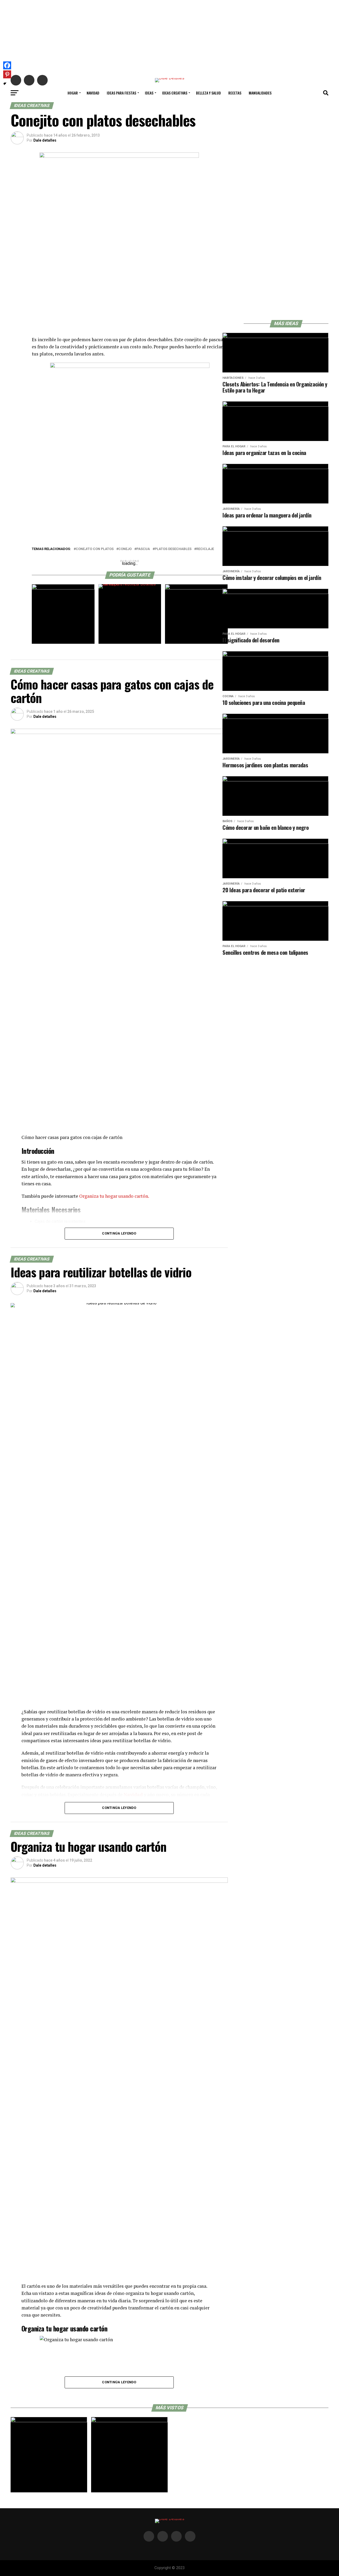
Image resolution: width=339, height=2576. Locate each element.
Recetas (235, 93)
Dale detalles (45, 140)
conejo (125, 549)
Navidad (93, 93)
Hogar (73, 93)
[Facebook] (7, 65)
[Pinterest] (7, 74)
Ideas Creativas (175, 93)
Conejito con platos (95, 549)
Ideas (149, 93)
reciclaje (205, 549)
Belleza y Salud (208, 93)
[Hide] (5, 84)
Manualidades (260, 93)
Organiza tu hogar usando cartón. (114, 1196)
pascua (143, 549)
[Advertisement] (169, 37)
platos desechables (173, 549)
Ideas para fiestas (121, 93)
